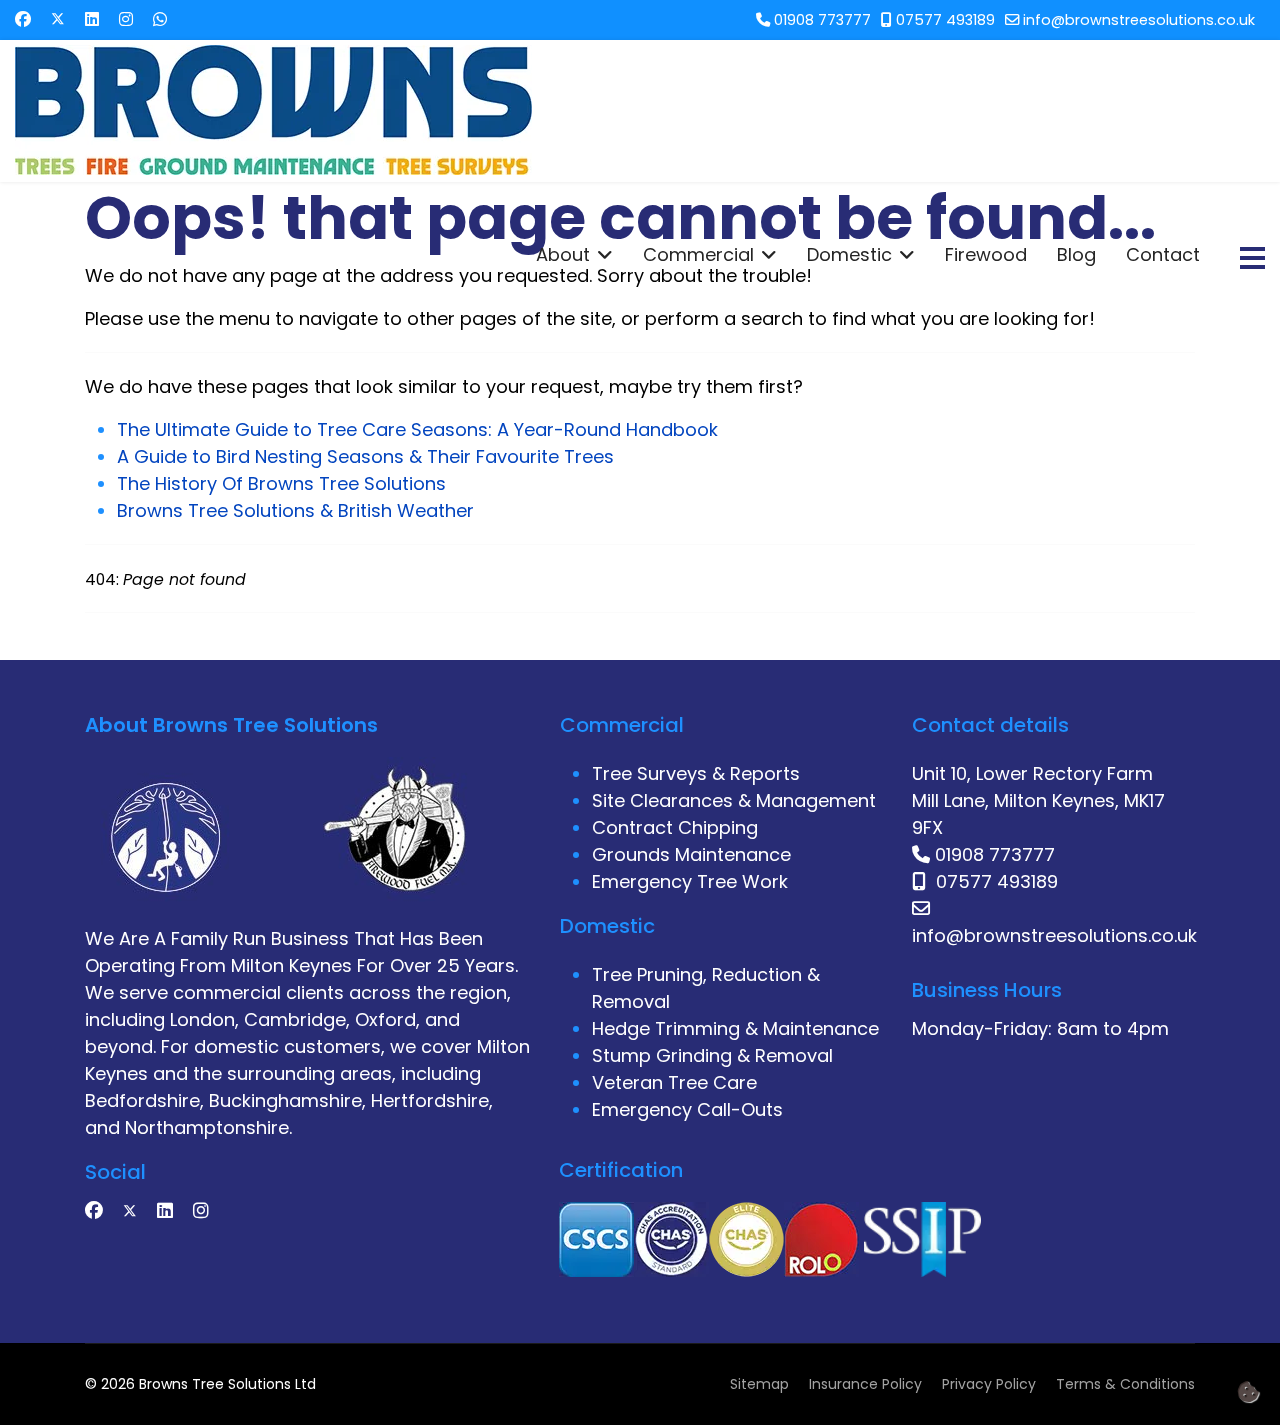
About (563, 255)
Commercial (698, 255)
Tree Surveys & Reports (696, 773)
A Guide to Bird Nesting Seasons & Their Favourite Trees (365, 456)
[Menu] (1252, 258)
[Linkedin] (92, 19)
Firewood (986, 255)
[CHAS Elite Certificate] (746, 1237)
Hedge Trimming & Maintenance (735, 1028)
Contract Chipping (675, 827)
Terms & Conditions (1125, 1384)
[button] (1248, 1391)
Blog (1076, 255)
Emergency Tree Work (690, 881)
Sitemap (759, 1384)
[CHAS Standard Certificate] (671, 1237)
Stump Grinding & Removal (712, 1055)
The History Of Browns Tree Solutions (281, 483)
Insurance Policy (865, 1384)
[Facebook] (23, 19)
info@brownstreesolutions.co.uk (1139, 20)
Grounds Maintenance (691, 854)
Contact (1163, 255)
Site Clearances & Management (734, 800)
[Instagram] (126, 19)
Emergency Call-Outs (687, 1109)
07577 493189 (945, 20)
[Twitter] (58, 19)
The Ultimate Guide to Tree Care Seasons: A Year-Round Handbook (417, 429)
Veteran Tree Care (674, 1082)
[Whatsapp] (160, 19)
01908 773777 (822, 20)
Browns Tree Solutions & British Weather (295, 510)
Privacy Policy (989, 1384)
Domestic (849, 255)
